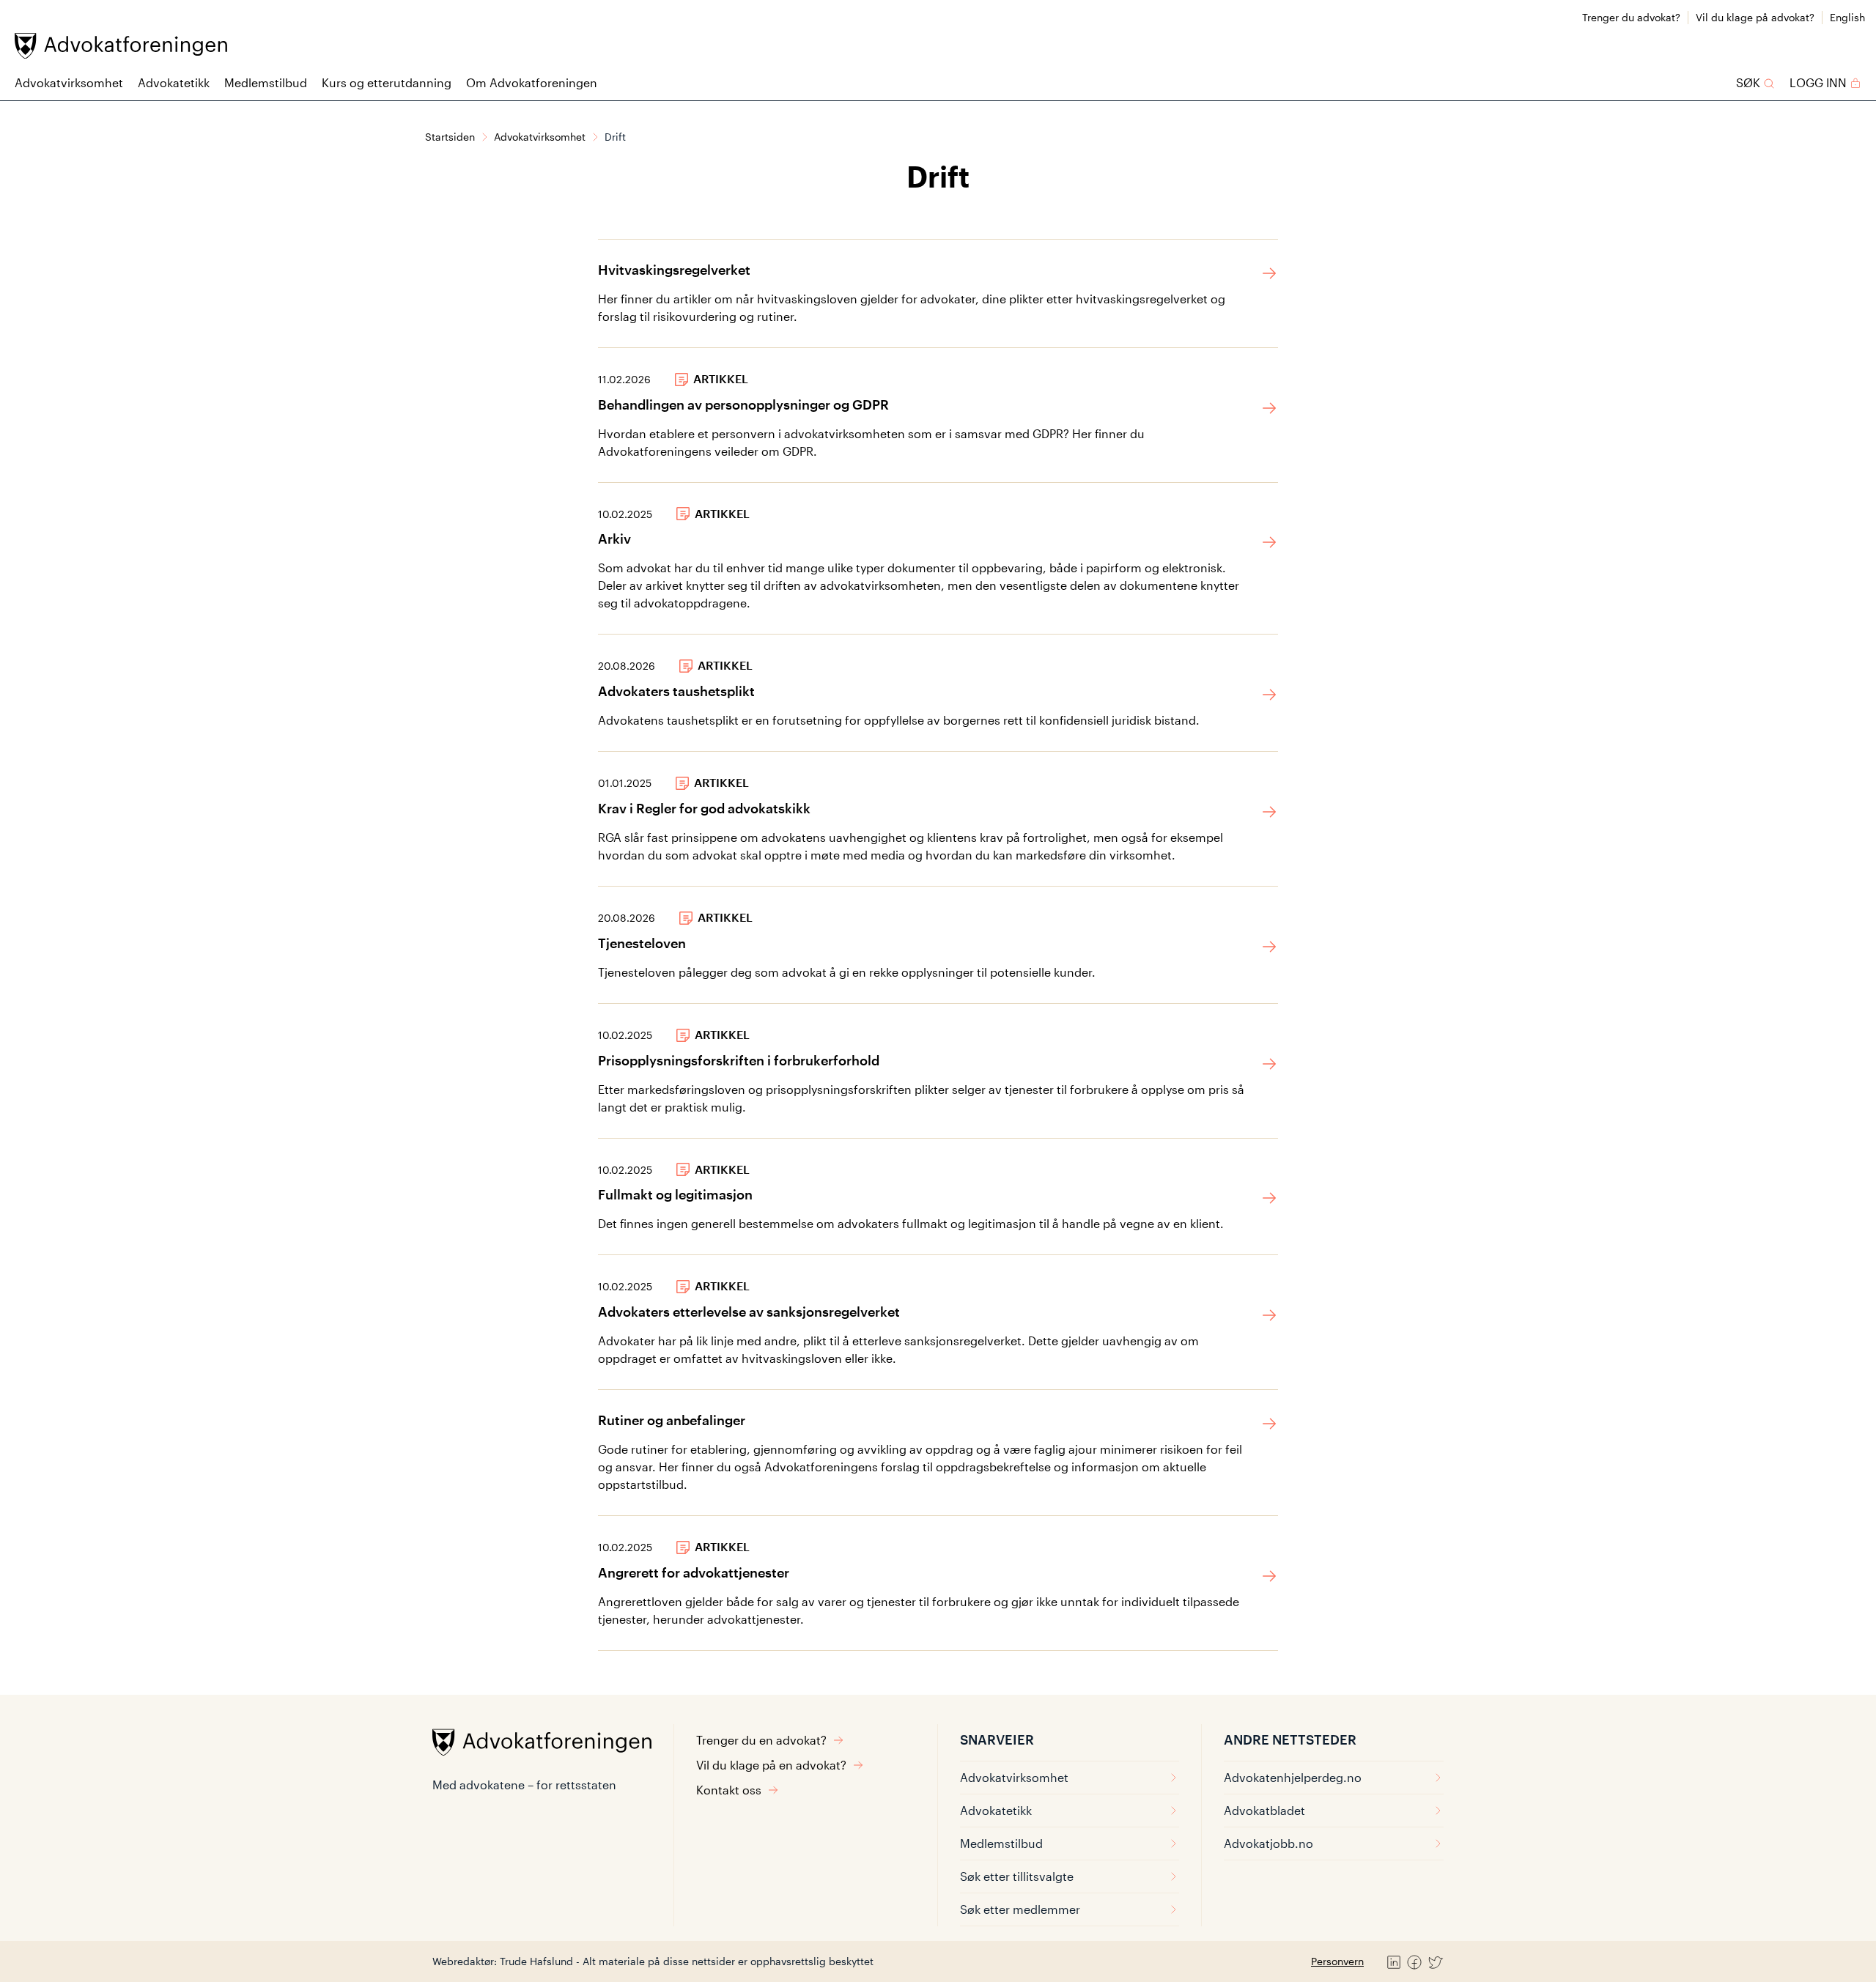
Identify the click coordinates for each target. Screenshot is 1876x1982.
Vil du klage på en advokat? (771, 1765)
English (1847, 17)
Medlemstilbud (266, 82)
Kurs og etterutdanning (387, 82)
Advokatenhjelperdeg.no (1293, 1777)
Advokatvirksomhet (69, 82)
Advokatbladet (1264, 1810)
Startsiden (450, 137)
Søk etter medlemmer (1020, 1909)
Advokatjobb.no (1268, 1843)
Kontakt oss (729, 1790)
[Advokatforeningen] (121, 46)
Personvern (1337, 1961)
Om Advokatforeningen (532, 82)
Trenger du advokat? (1631, 17)
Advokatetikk (174, 82)
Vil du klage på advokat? (1755, 17)
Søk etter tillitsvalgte (1017, 1876)
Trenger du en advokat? (761, 1740)
